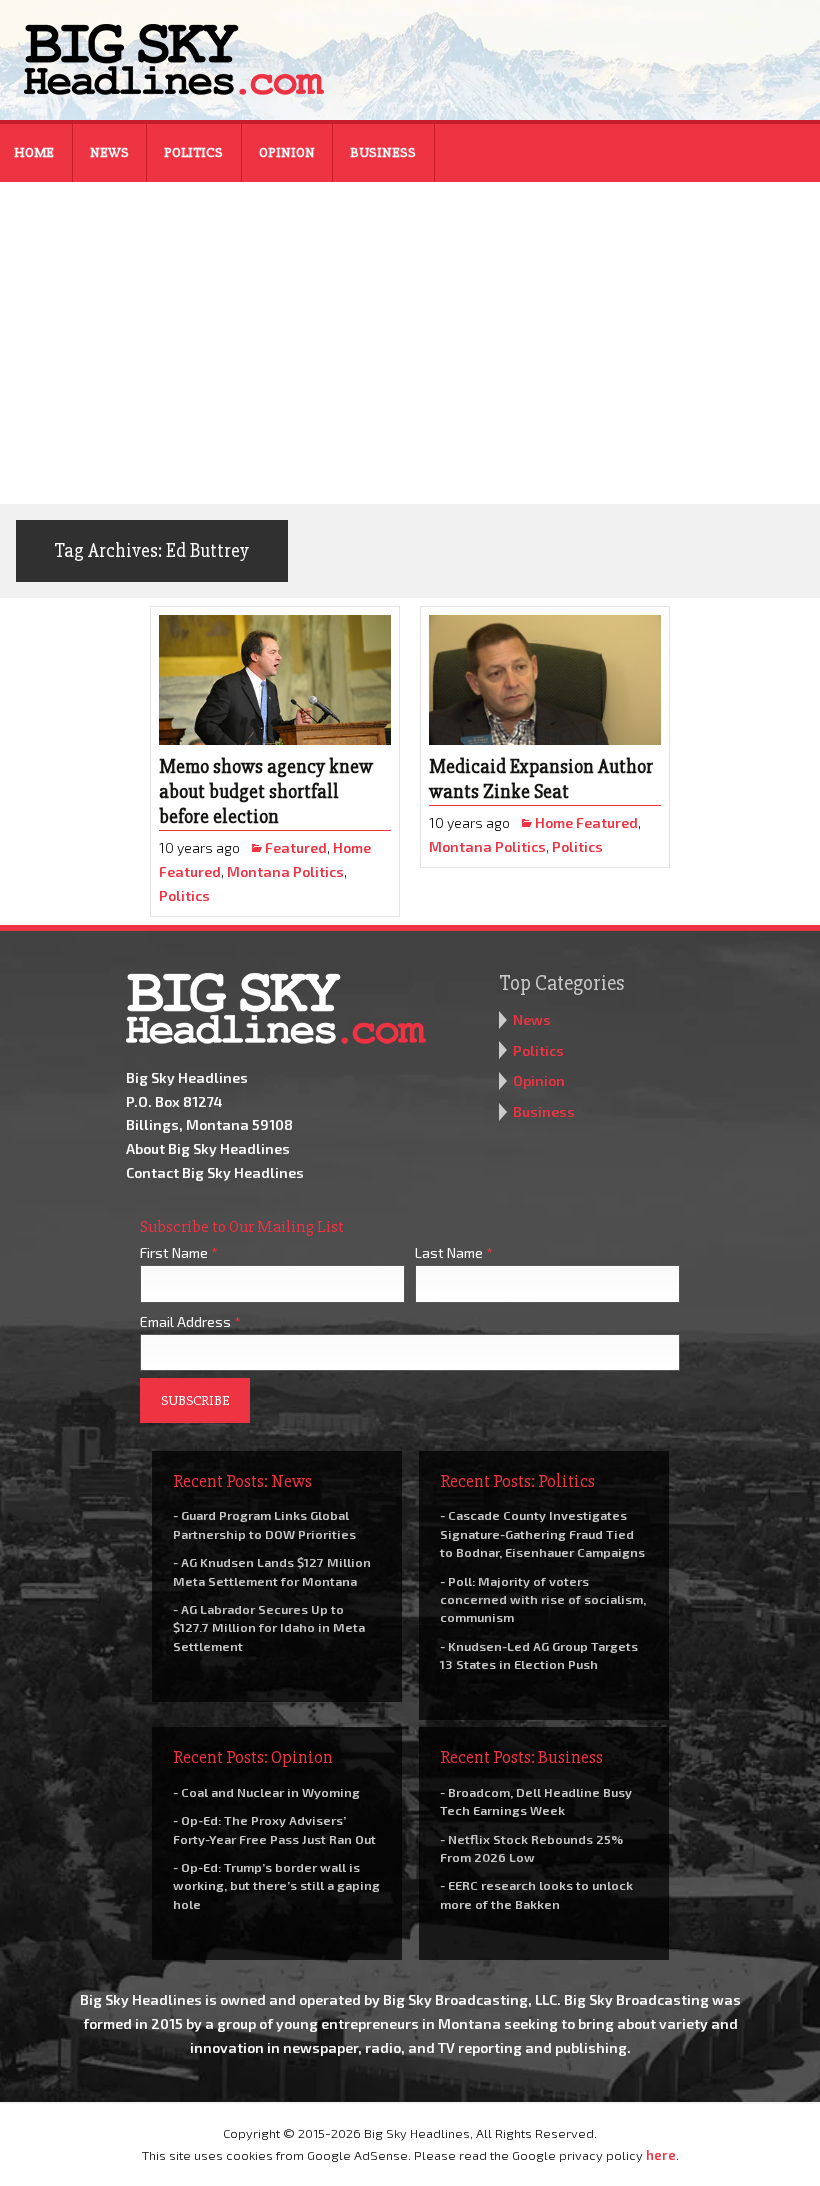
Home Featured (586, 822)
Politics (193, 152)
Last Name (454, 1252)
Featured (296, 847)
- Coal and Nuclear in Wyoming (266, 1792)
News (109, 152)
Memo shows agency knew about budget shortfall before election (266, 792)
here (661, 2155)
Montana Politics (285, 871)
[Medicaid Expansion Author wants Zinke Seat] (545, 680)
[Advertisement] (410, 354)
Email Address (190, 1321)
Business (383, 152)
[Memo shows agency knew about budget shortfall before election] (275, 680)
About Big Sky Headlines (208, 1148)
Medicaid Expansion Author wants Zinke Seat (541, 779)
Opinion (287, 152)
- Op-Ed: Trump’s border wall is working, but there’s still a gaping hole (276, 1885)
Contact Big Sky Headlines (215, 1172)
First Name (179, 1252)
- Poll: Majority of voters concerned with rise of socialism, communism (543, 1599)
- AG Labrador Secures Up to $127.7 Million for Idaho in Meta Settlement (269, 1627)
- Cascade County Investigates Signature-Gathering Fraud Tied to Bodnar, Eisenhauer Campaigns (542, 1533)
